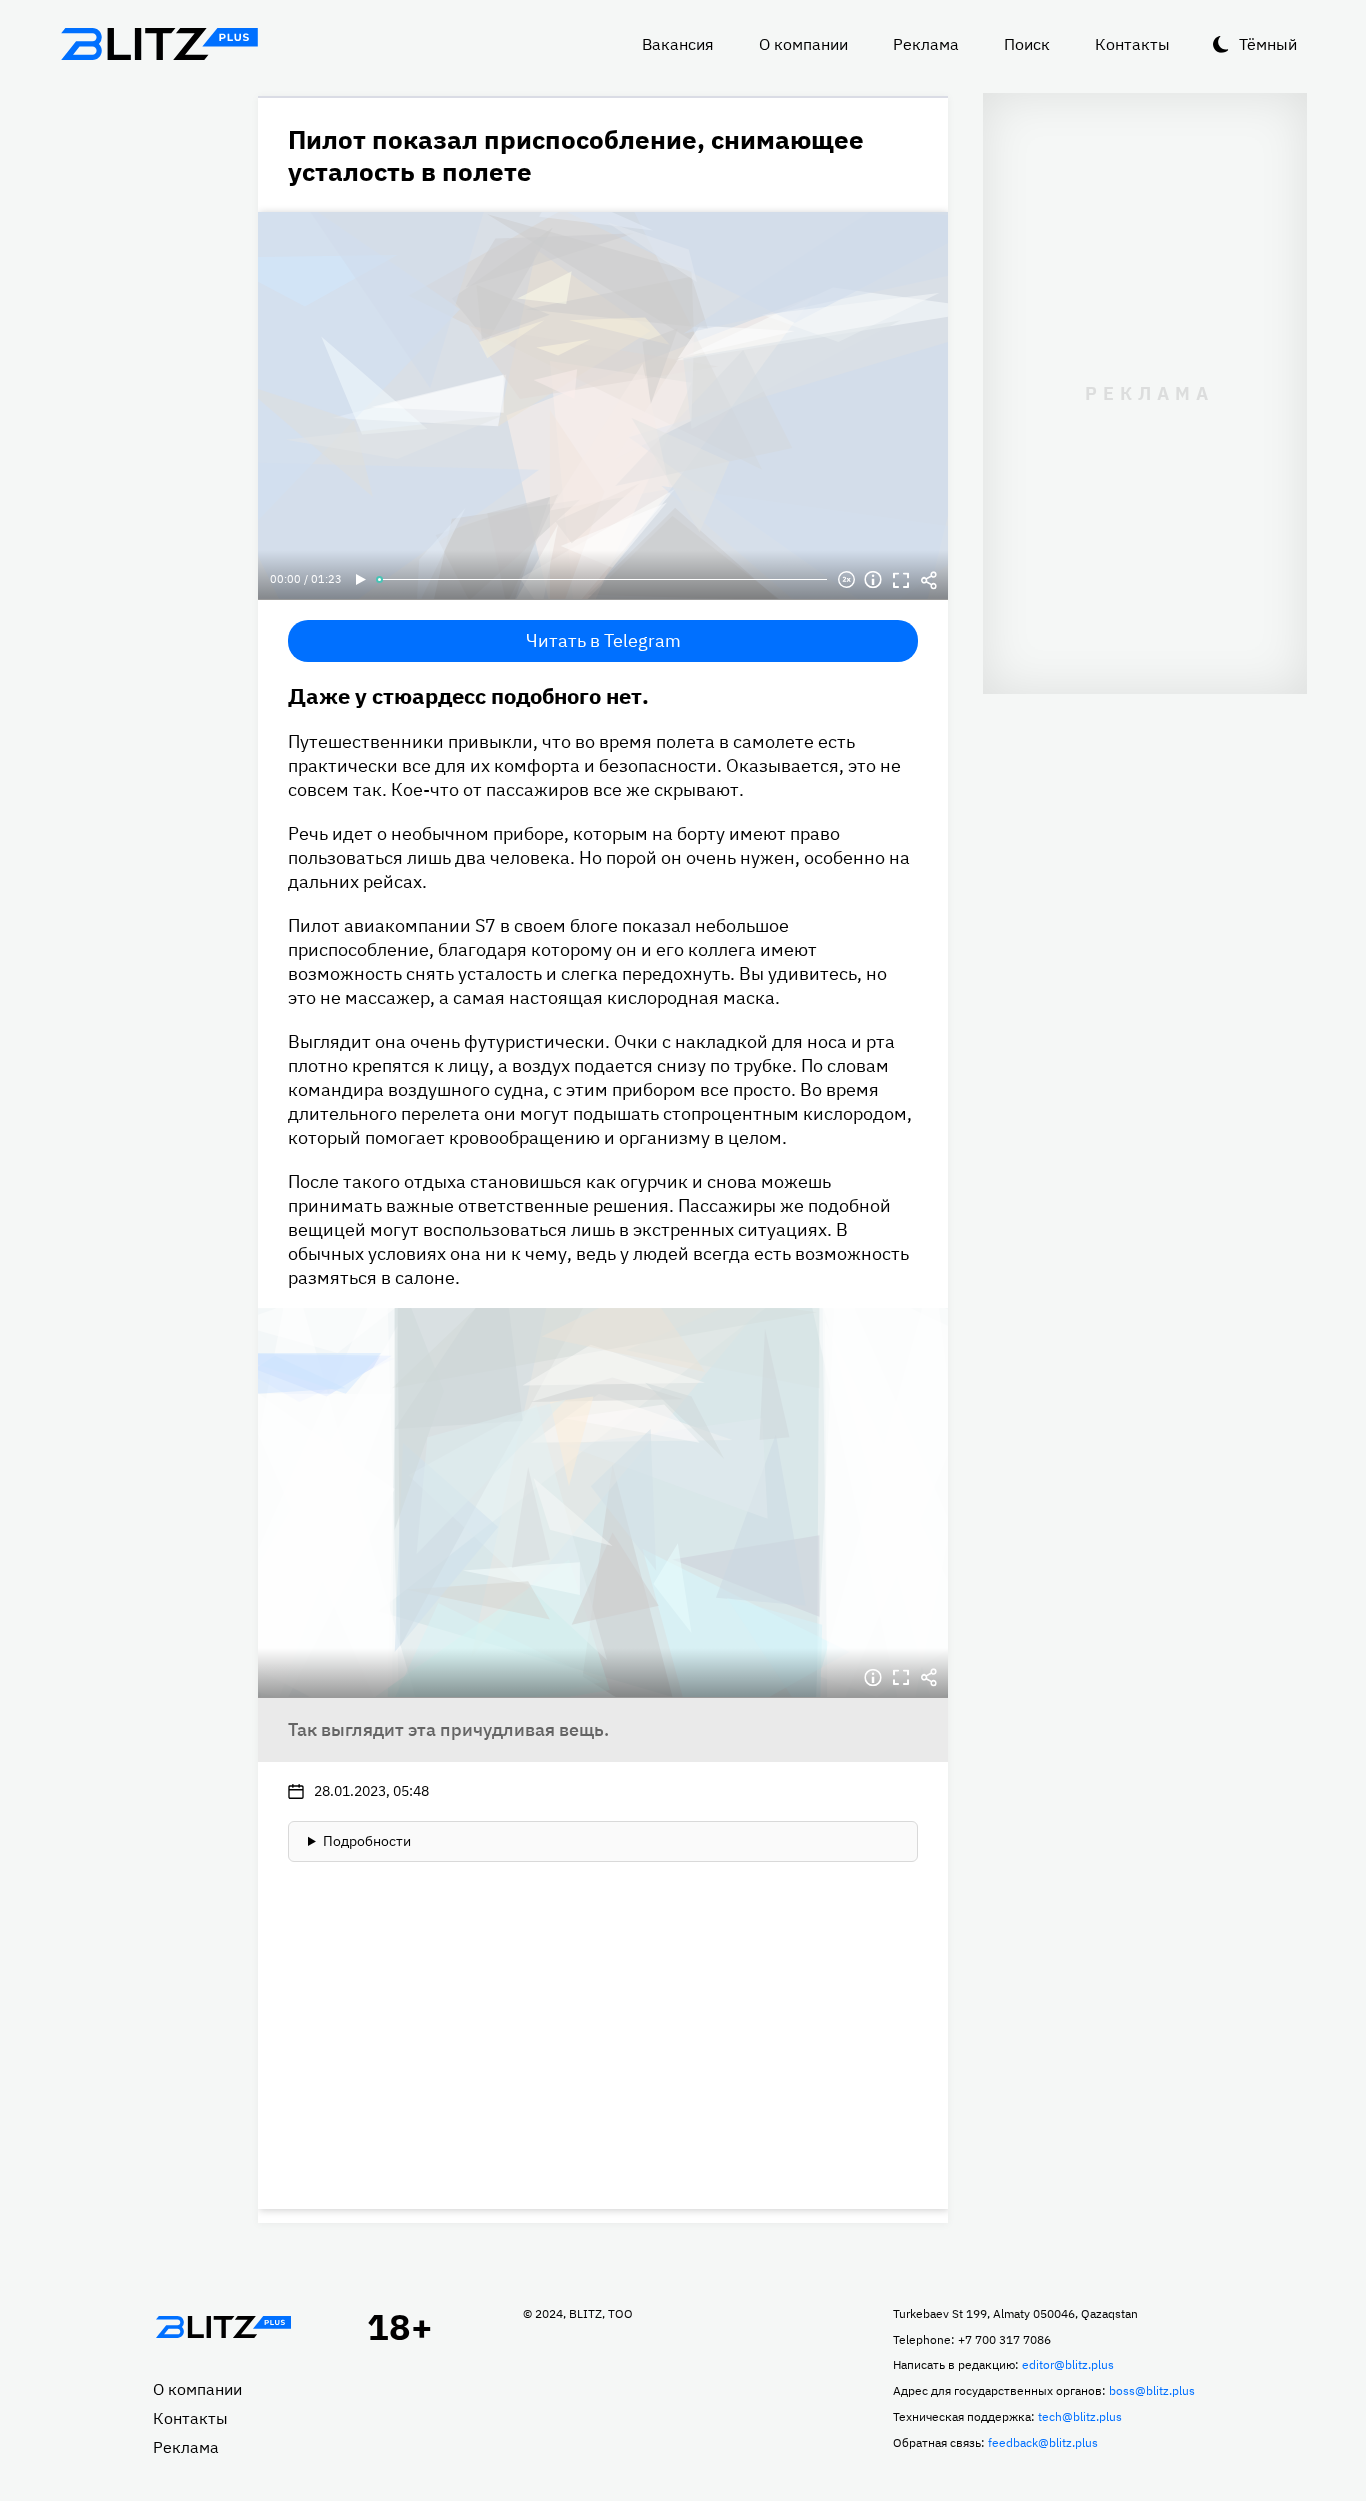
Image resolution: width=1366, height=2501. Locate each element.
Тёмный (1268, 44)
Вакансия (678, 44)
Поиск (1027, 44)
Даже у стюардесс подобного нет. (468, 695)
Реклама (926, 44)
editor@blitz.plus (1068, 2364)
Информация (873, 580)
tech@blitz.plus (1080, 2416)
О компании (803, 44)
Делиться (929, 580)
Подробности (367, 1841)
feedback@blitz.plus (1043, 2442)
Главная (223, 2327)
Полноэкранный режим (901, 580)
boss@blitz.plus (1152, 2390)
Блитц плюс (159, 44)
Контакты (1132, 44)
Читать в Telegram (603, 640)
